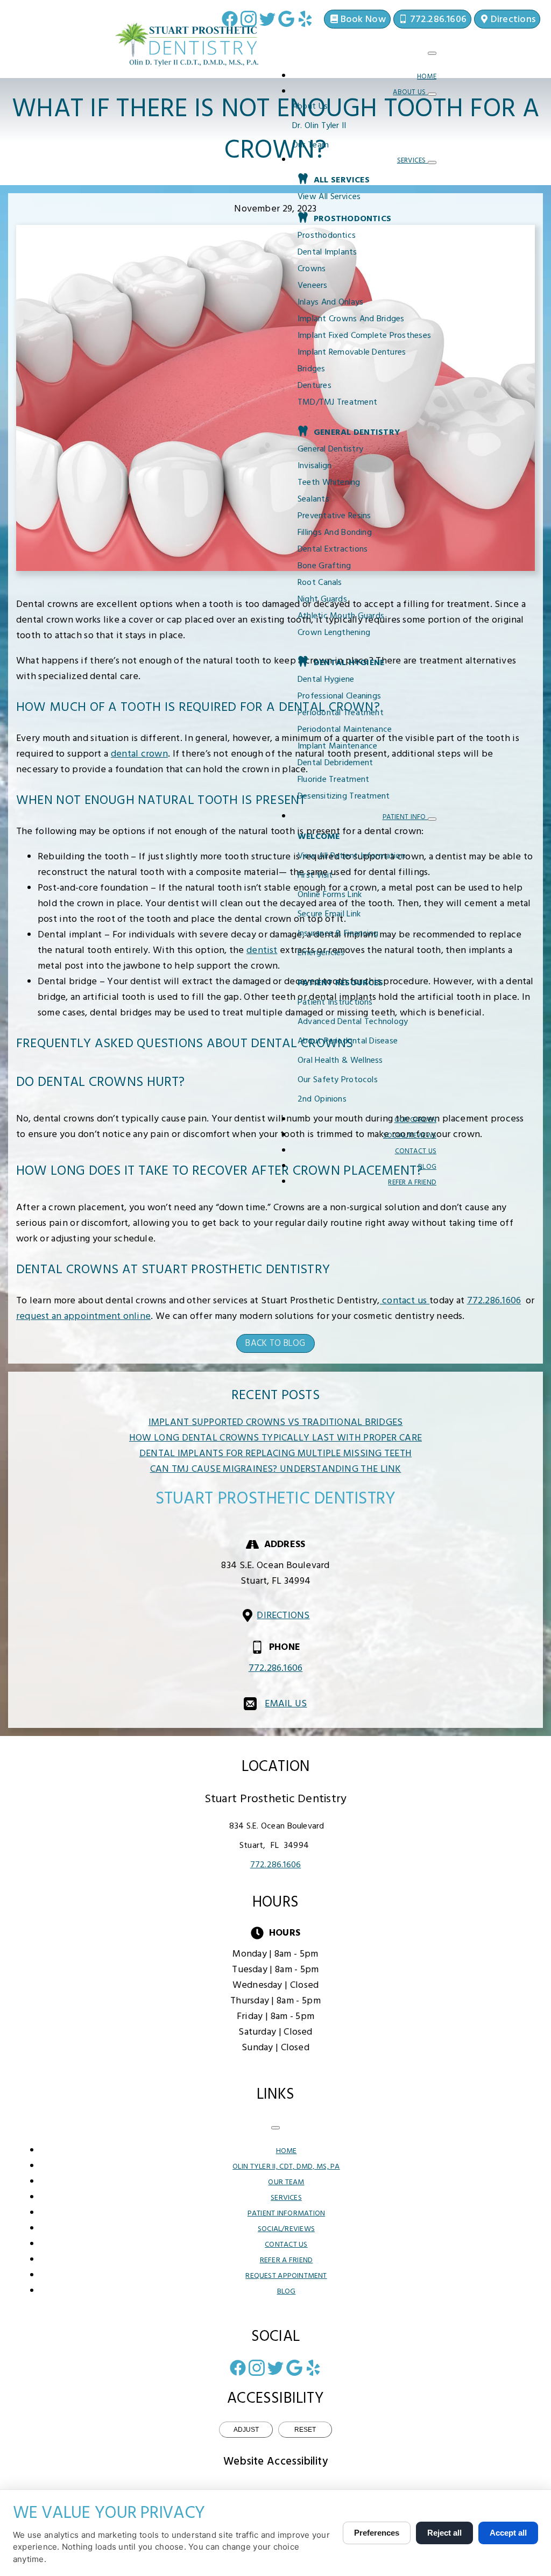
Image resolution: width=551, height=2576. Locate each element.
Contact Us (416, 1151)
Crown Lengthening (334, 633)
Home (427, 77)
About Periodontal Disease (348, 1041)
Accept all (508, 2533)
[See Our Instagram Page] (249, 19)
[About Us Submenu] (432, 94)
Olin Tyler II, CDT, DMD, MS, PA (286, 2167)
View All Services (329, 197)
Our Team (310, 145)
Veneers (313, 286)
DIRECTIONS (283, 1616)
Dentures (315, 386)
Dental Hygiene (326, 680)
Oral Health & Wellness (340, 1061)
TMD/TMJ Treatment (337, 403)
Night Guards (322, 599)
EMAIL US (286, 1704)
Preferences (377, 2533)
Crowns (312, 269)
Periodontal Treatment (341, 713)
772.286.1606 (494, 1301)
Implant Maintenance (337, 746)
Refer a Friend (412, 1183)
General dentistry (330, 449)
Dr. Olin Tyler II (319, 126)
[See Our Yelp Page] (305, 19)
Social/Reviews (410, 1136)
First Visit (315, 876)
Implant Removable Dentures (352, 352)
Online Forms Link (330, 895)
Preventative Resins (334, 516)
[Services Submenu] (432, 163)
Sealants (313, 499)
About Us (410, 92)
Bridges (312, 369)
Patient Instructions (335, 1003)
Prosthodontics (327, 236)
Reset (305, 2430)
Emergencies (321, 953)
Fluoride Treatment (333, 780)
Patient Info (405, 817)
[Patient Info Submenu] (432, 819)
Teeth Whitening (329, 483)
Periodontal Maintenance (345, 730)
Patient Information (286, 2214)
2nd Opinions (322, 1099)
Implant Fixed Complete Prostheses (364, 336)
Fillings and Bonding (335, 533)
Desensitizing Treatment (344, 796)
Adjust (246, 2430)
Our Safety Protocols (338, 1080)
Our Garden (415, 1120)
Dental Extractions (333, 549)
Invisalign (315, 466)
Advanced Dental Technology (353, 1022)
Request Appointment (286, 2276)
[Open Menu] (432, 53)
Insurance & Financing (338, 934)
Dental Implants (327, 252)
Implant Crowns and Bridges (351, 319)
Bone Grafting (324, 566)
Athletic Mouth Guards (341, 616)
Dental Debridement (335, 763)
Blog (427, 1167)
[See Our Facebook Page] (230, 19)
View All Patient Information (351, 856)
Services (412, 161)
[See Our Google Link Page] (286, 19)
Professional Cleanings (339, 696)
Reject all (444, 2533)
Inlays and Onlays (330, 302)
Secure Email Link (329, 914)
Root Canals (320, 583)
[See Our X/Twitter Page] (267, 19)
